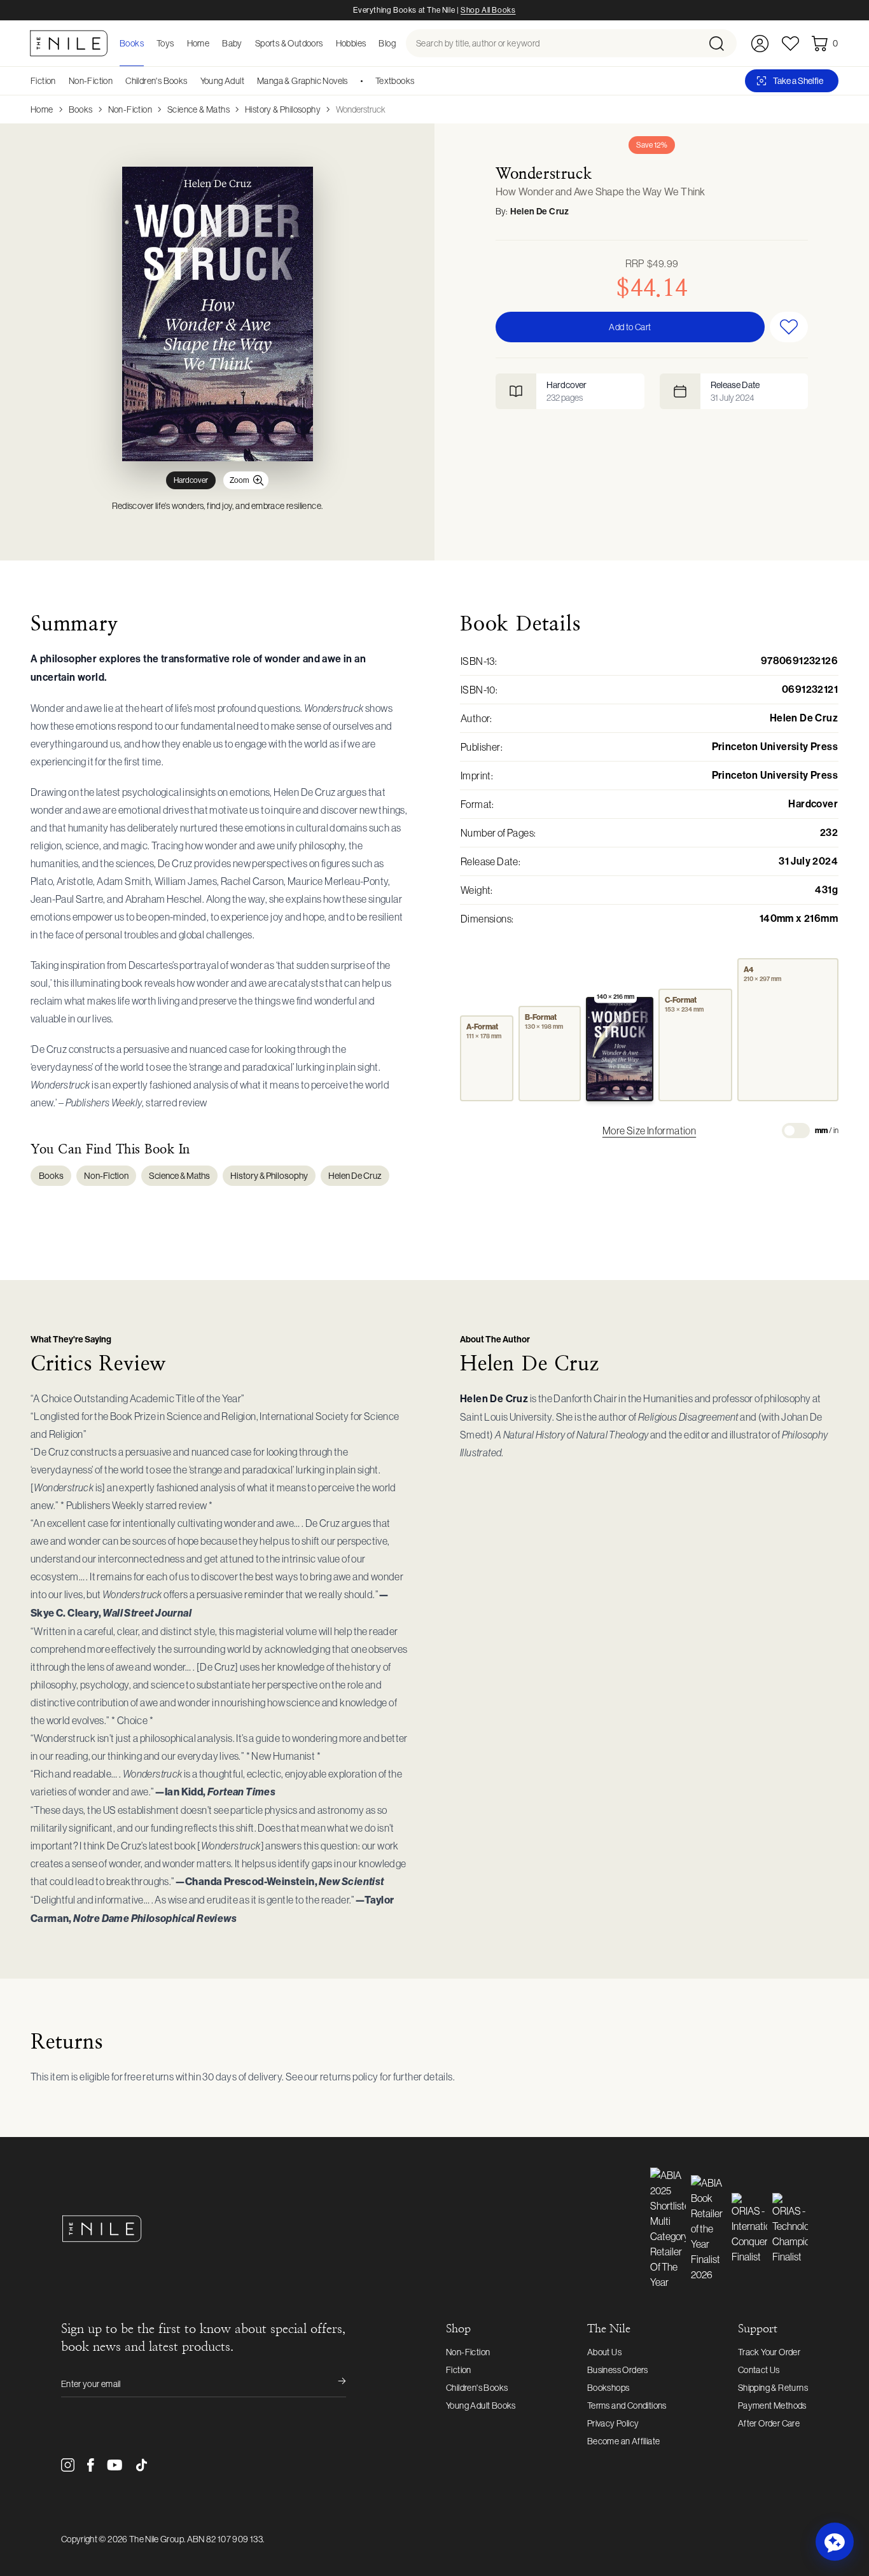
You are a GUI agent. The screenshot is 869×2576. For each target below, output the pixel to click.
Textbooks (395, 81)
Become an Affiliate (624, 2441)
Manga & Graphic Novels (302, 81)
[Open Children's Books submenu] (192, 81)
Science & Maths (198, 109)
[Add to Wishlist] (789, 327)
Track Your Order (769, 2352)
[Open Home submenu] (213, 43)
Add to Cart (630, 327)
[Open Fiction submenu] (60, 81)
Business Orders (618, 2370)
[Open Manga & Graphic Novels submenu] (352, 81)
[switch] (796, 1131)
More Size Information (649, 1131)
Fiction (43, 81)
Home (42, 109)
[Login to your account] (760, 44)
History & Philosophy (283, 109)
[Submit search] (722, 43)
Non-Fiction (91, 81)
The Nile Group (156, 2539)
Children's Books (156, 81)
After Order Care (769, 2423)
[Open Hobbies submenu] (370, 43)
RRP (652, 263)
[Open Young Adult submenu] (249, 81)
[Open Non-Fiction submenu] (117, 81)
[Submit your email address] (333, 2384)
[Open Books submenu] (148, 43)
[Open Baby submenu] (246, 43)
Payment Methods (772, 2405)
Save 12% (652, 145)
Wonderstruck (361, 109)
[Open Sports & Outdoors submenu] (327, 43)
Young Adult (222, 81)
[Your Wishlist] (790, 44)
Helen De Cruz (540, 212)
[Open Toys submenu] (178, 43)
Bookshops (608, 2388)
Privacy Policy (613, 2423)
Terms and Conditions (627, 2405)
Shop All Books (488, 10)
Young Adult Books (481, 2405)
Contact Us (759, 2370)
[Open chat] (835, 2542)
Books (81, 109)
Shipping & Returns (773, 2388)
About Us (604, 2352)
